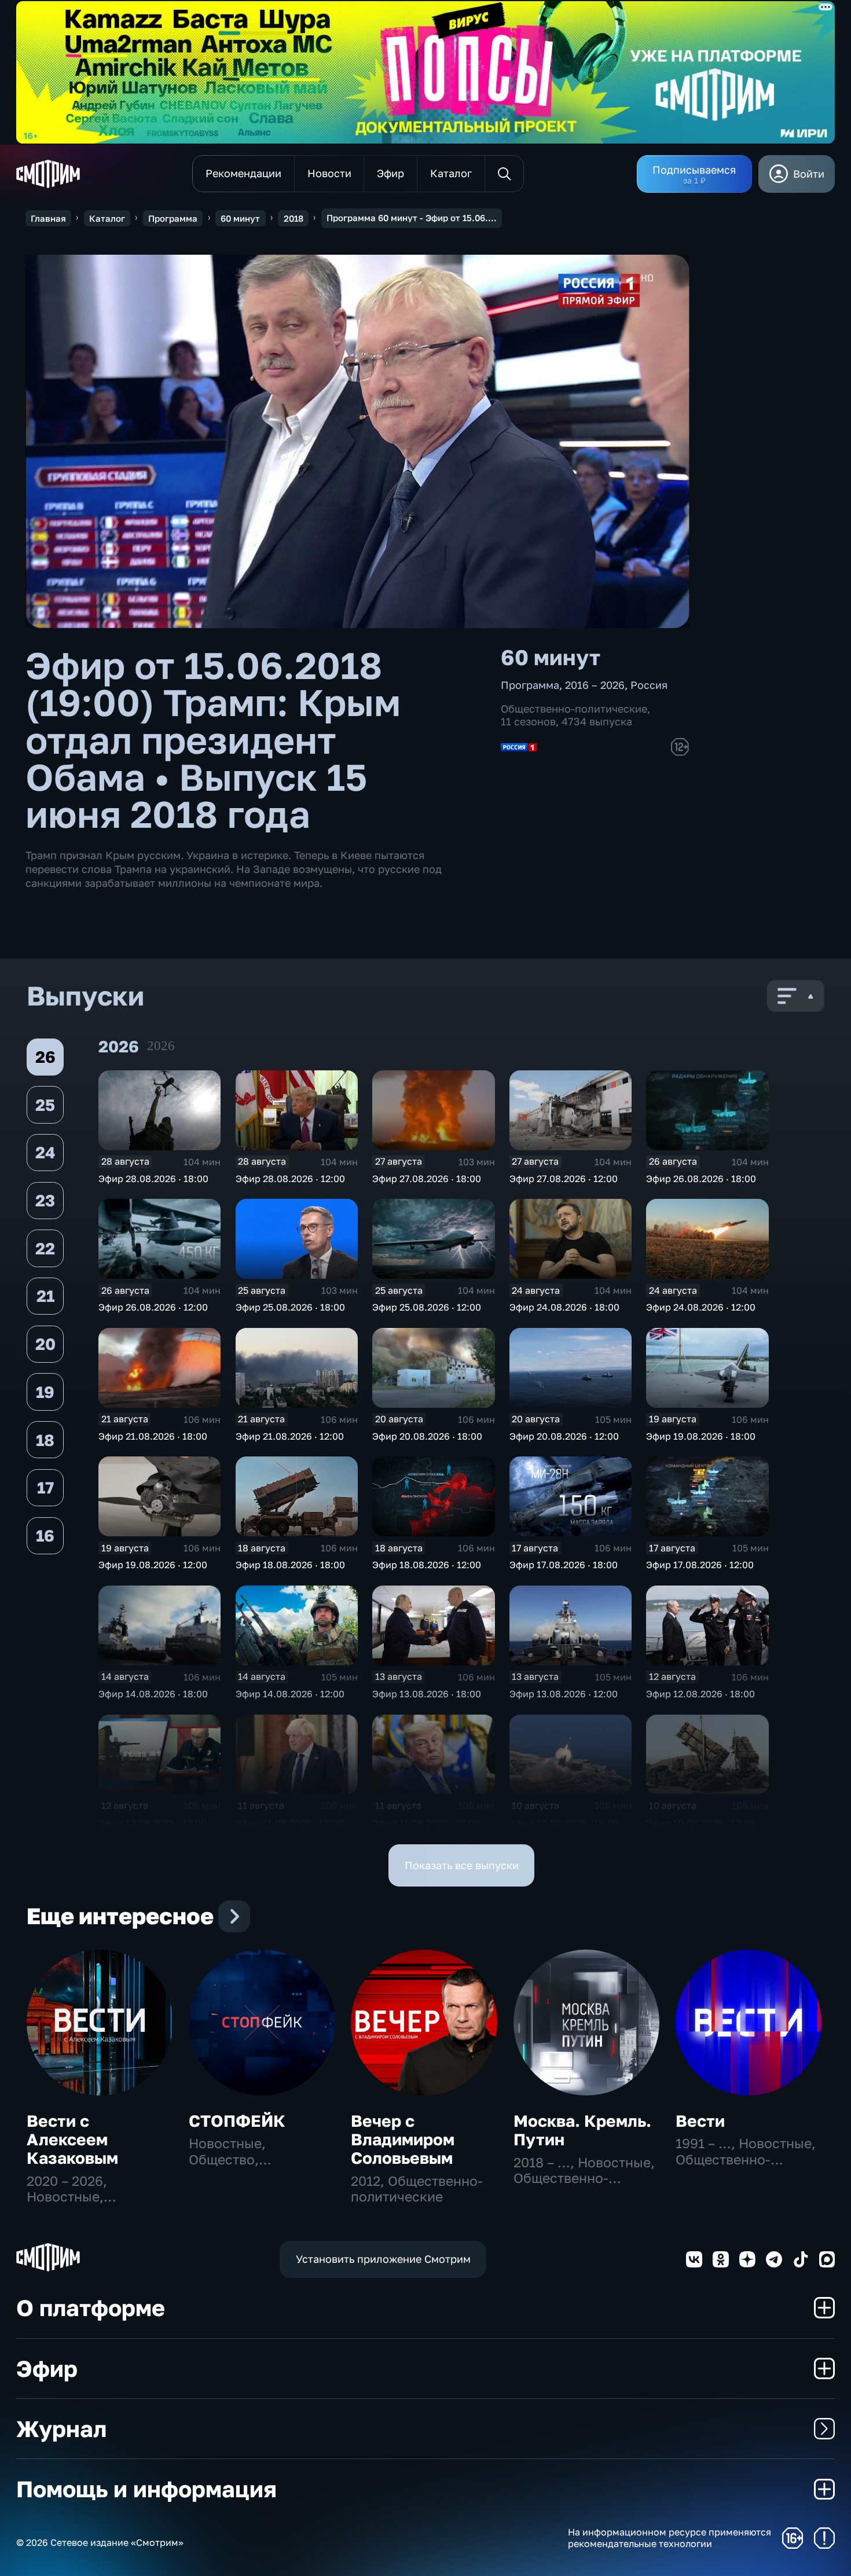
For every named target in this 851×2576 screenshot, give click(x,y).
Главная (48, 218)
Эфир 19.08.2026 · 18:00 (701, 1436)
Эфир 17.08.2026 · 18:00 (564, 1565)
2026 (161, 1046)
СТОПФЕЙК (237, 2121)
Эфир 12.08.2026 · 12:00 (153, 1823)
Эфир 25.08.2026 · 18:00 (290, 1307)
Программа (173, 218)
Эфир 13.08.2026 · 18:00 (427, 1694)
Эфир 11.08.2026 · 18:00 (290, 1823)
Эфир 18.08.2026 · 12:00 (427, 1565)
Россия (649, 685)
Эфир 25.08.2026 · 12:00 (427, 1307)
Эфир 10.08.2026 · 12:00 (700, 1823)
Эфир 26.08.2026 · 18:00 (701, 1179)
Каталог (107, 218)
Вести (700, 2121)
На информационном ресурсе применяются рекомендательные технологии (670, 2538)
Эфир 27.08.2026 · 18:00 (427, 1179)
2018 (294, 218)
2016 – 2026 (595, 685)
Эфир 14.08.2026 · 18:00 (153, 1694)
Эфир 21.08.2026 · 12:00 (290, 1436)
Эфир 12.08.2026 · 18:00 (700, 1694)
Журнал (61, 2429)
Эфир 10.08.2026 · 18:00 (564, 1823)
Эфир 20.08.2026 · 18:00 (427, 1436)
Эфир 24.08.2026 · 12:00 (701, 1307)
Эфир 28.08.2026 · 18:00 (153, 1179)
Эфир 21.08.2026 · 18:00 (153, 1436)
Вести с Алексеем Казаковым (72, 2139)
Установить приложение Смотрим (383, 2259)
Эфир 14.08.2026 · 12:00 (290, 1694)
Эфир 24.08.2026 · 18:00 (564, 1307)
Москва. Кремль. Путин (582, 2130)
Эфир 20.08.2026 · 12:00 (564, 1436)
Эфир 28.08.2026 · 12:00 (290, 1179)
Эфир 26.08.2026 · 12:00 (153, 1307)
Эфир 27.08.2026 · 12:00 (564, 1179)
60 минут (240, 218)
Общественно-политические (574, 709)
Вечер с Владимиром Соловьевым (403, 2139)
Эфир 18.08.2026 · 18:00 (290, 1565)
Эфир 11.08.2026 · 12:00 (426, 1823)
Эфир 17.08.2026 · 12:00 (700, 1565)
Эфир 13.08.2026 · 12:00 (564, 1694)
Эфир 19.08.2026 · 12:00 (153, 1565)
